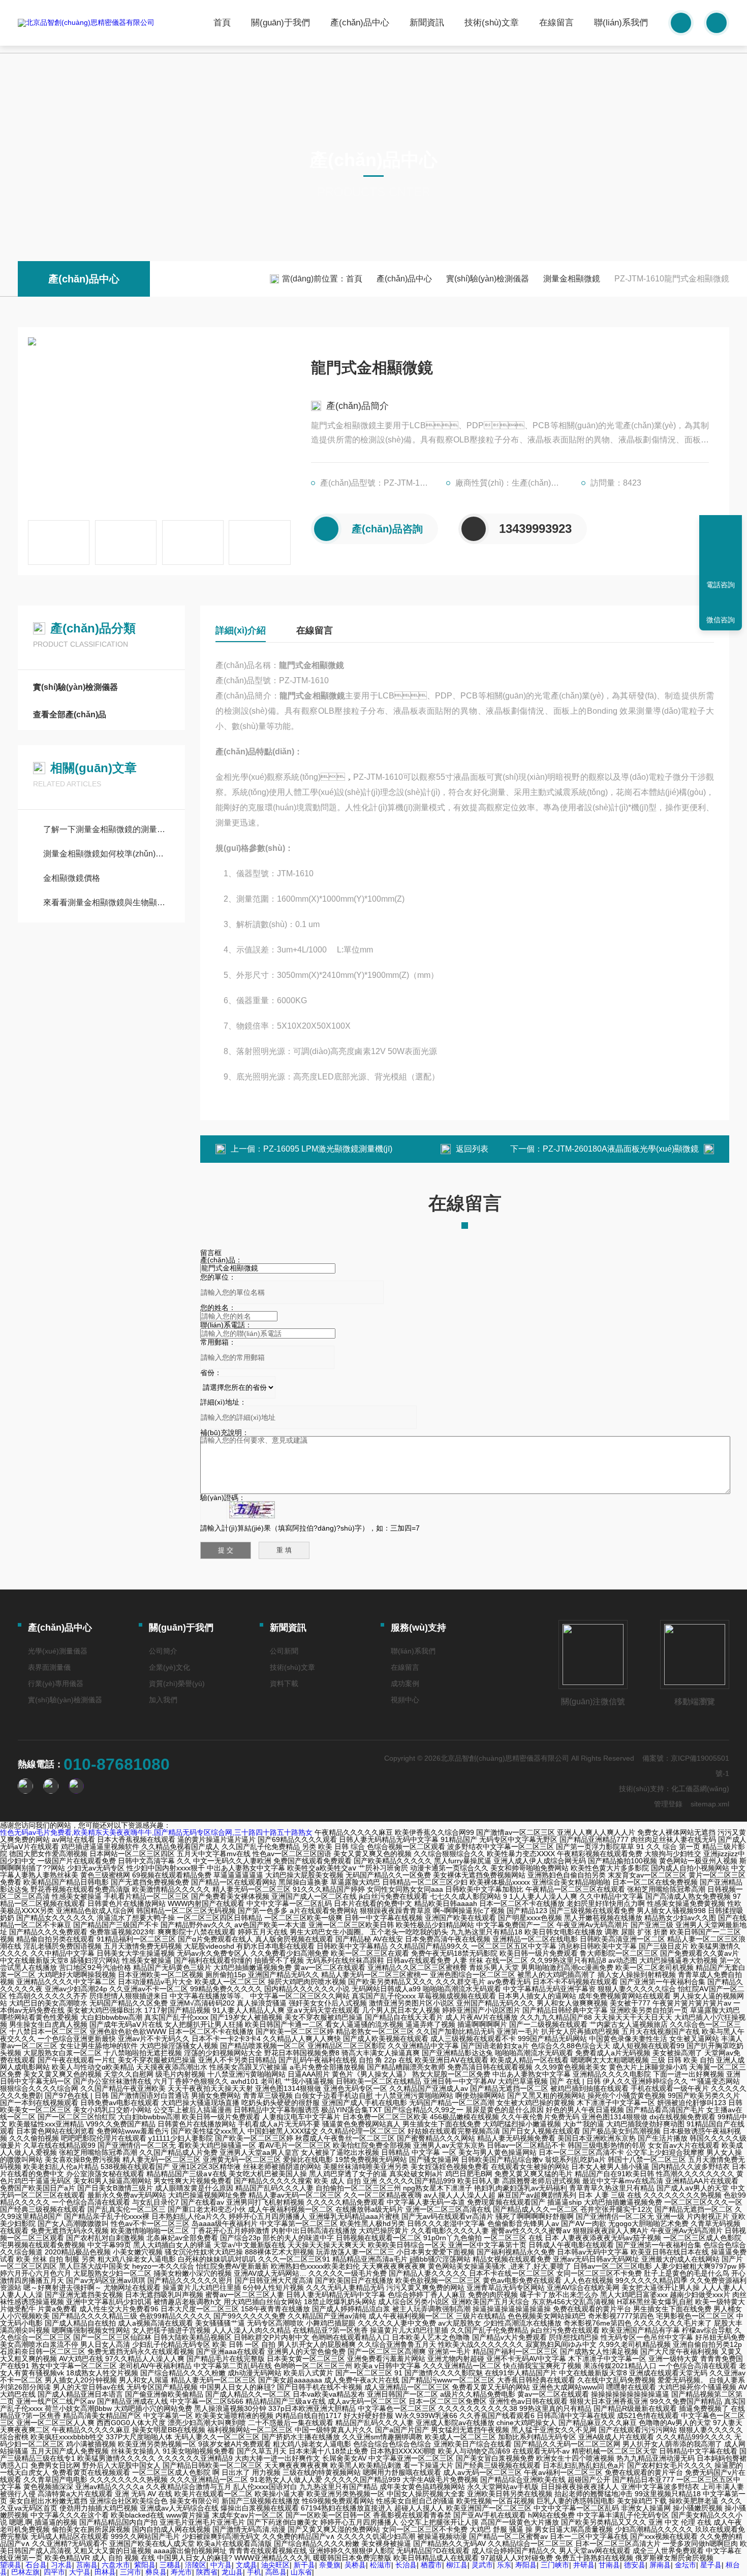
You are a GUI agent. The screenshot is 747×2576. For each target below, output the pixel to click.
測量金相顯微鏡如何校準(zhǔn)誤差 (106, 854)
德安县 (635, 2565)
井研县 (584, 2565)
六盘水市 (116, 2565)
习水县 (61, 2565)
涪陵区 (196, 2565)
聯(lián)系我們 (621, 23)
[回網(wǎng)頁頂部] (721, 549)
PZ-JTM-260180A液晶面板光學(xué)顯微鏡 (621, 1149)
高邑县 (276, 2572)
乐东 (504, 2565)
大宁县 (80, 2572)
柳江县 (457, 2565)
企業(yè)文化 (169, 1667)
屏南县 (660, 2565)
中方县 (221, 2565)
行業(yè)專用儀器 (56, 1683)
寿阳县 (526, 2565)
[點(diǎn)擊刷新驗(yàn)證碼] (252, 1510)
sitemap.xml (710, 1804)
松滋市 (381, 2565)
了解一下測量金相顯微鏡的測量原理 (106, 829)
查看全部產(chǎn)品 (70, 714)
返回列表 (472, 1149)
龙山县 (232, 2572)
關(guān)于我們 (281, 23)
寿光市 (181, 2572)
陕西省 (207, 2572)
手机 (254, 2572)
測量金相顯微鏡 (572, 279)
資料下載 (284, 1683)
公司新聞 (284, 1651)
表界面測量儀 (49, 1667)
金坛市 (686, 2565)
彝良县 (156, 2572)
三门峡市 (555, 2565)
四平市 (54, 2572)
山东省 (301, 2572)
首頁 (222, 23)
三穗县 (170, 2565)
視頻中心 (405, 1700)
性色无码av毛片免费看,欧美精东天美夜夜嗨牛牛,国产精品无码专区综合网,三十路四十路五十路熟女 (156, 1832)
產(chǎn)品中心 (360, 23)
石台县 (36, 2565)
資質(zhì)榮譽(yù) (177, 1683)
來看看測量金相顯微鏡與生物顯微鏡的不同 (106, 902)
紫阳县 (145, 2565)
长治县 (406, 2565)
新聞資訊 (427, 23)
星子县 (711, 2565)
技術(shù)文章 (492, 23)
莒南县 (87, 2565)
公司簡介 (163, 1651)
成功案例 (405, 1683)
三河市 (131, 2572)
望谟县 (11, 2565)
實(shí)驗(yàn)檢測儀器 (488, 279)
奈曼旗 (330, 2565)
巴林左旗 (25, 2572)
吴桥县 (355, 2565)
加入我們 (163, 1700)
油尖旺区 (275, 2565)
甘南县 (609, 2565)
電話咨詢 (721, 585)
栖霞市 (431, 2565)
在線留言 (556, 23)
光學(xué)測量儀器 (58, 1651)
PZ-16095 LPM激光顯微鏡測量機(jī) (328, 1149)
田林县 (105, 2572)
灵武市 (482, 2565)
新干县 (304, 2565)
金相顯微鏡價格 (72, 878)
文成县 (246, 2565)
